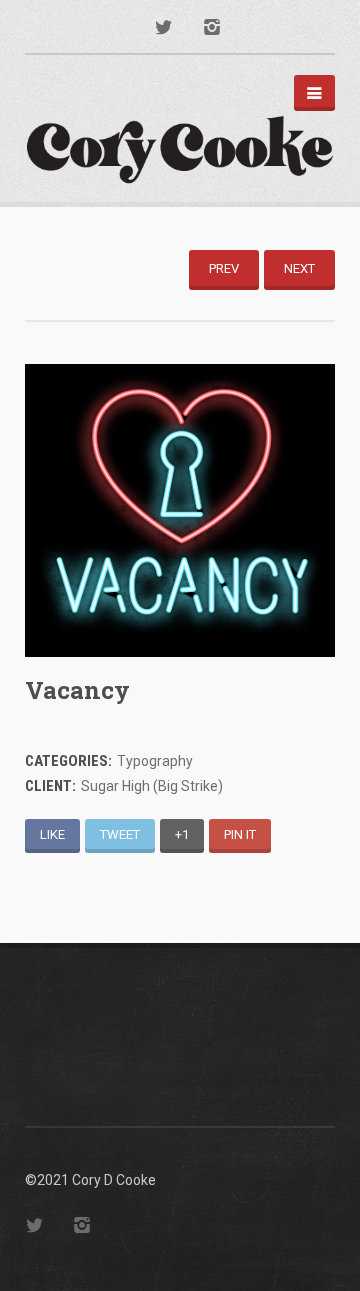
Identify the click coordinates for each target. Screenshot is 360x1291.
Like (52, 834)
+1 (182, 834)
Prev (224, 268)
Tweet (120, 834)
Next (299, 268)
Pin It (240, 834)
